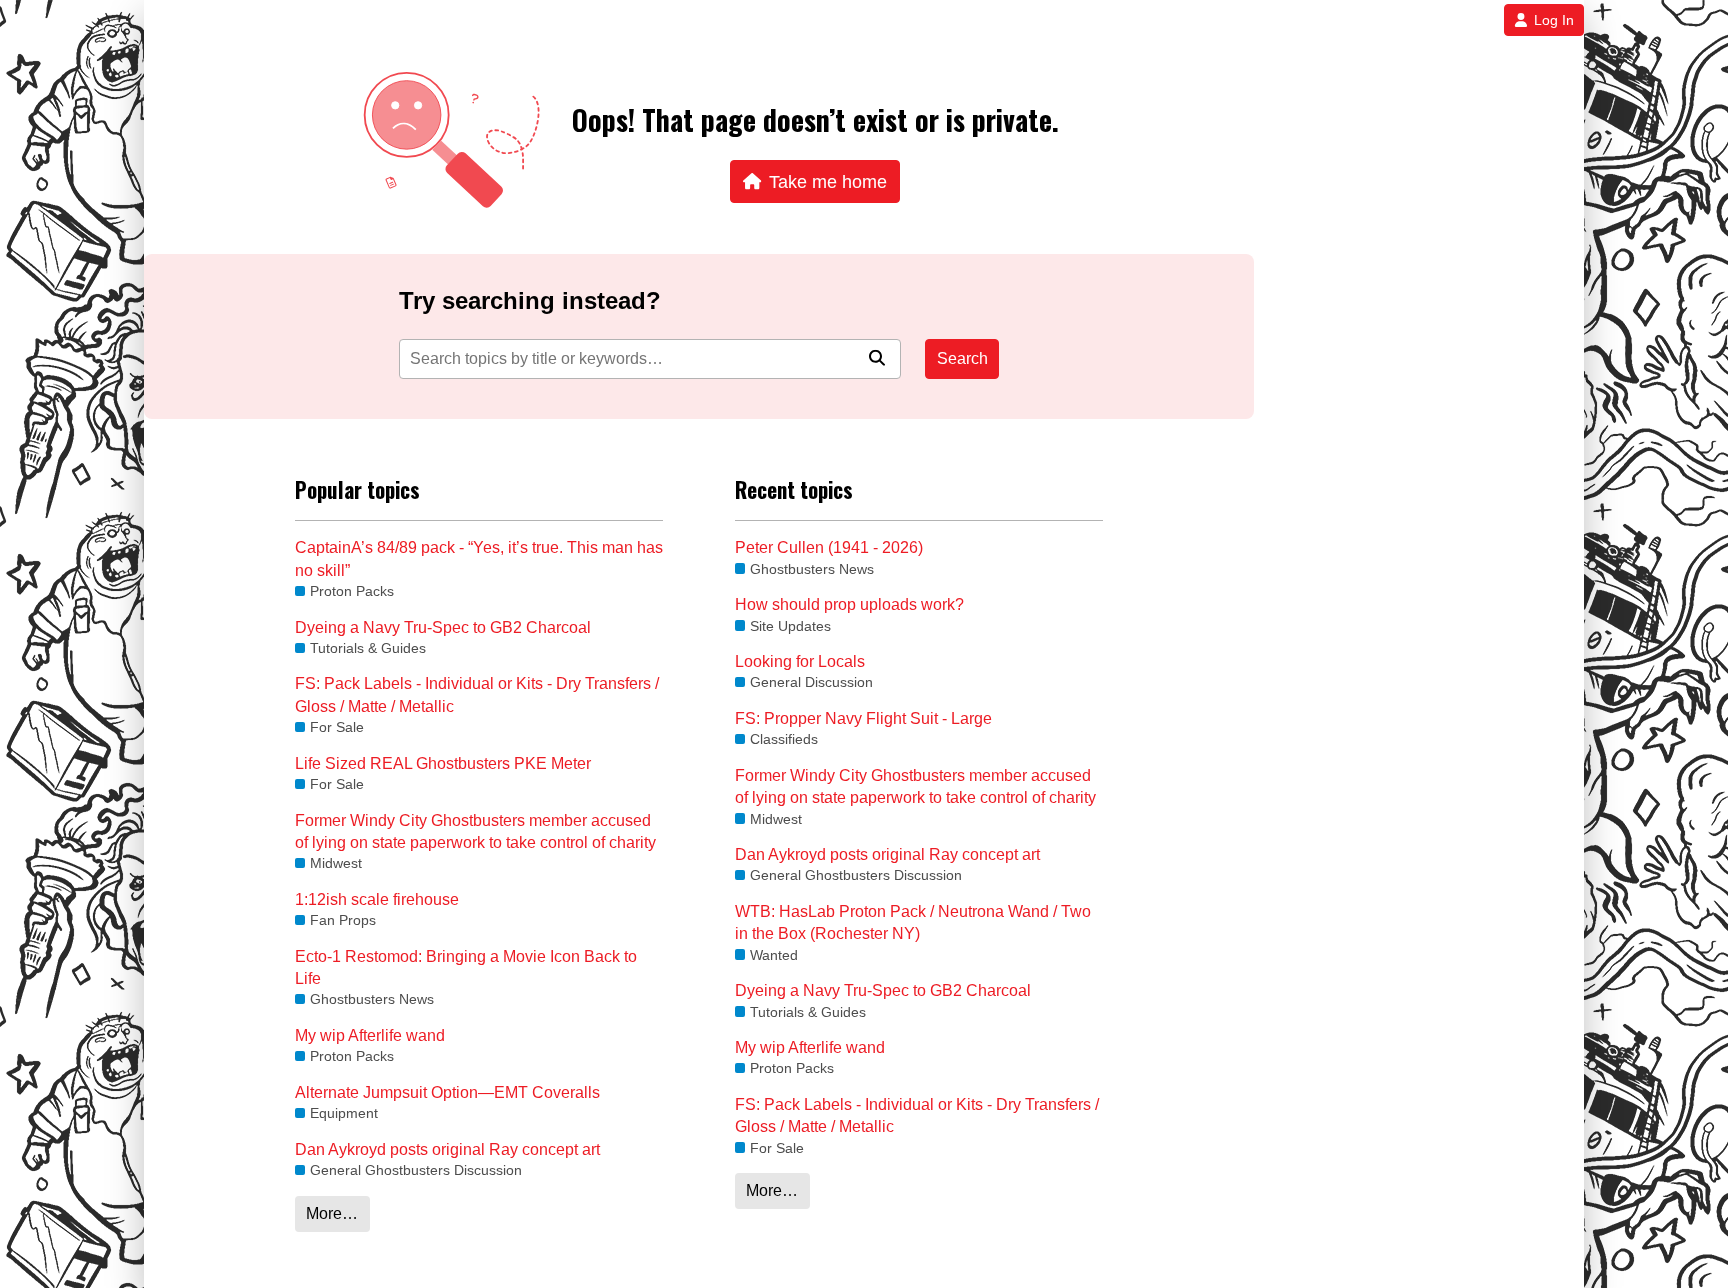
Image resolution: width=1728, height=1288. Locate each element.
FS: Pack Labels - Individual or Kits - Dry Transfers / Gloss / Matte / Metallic (477, 694)
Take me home (828, 181)
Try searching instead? (530, 300)
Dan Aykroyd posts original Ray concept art (447, 1149)
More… (332, 1213)
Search (962, 358)
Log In (1554, 20)
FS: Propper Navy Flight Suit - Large (863, 718)
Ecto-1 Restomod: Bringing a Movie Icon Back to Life (466, 967)
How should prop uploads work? (849, 604)
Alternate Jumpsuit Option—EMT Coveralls (447, 1092)
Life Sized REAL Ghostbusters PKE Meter (443, 763)
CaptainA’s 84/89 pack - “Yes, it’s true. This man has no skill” (479, 558)
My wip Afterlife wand (370, 1035)
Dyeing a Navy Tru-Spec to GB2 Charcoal (443, 627)
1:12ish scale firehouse (377, 899)
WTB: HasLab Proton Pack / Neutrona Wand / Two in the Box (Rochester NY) (913, 922)
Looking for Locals (800, 661)
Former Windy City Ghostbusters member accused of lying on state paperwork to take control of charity (475, 831)
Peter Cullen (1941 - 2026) (829, 547)
